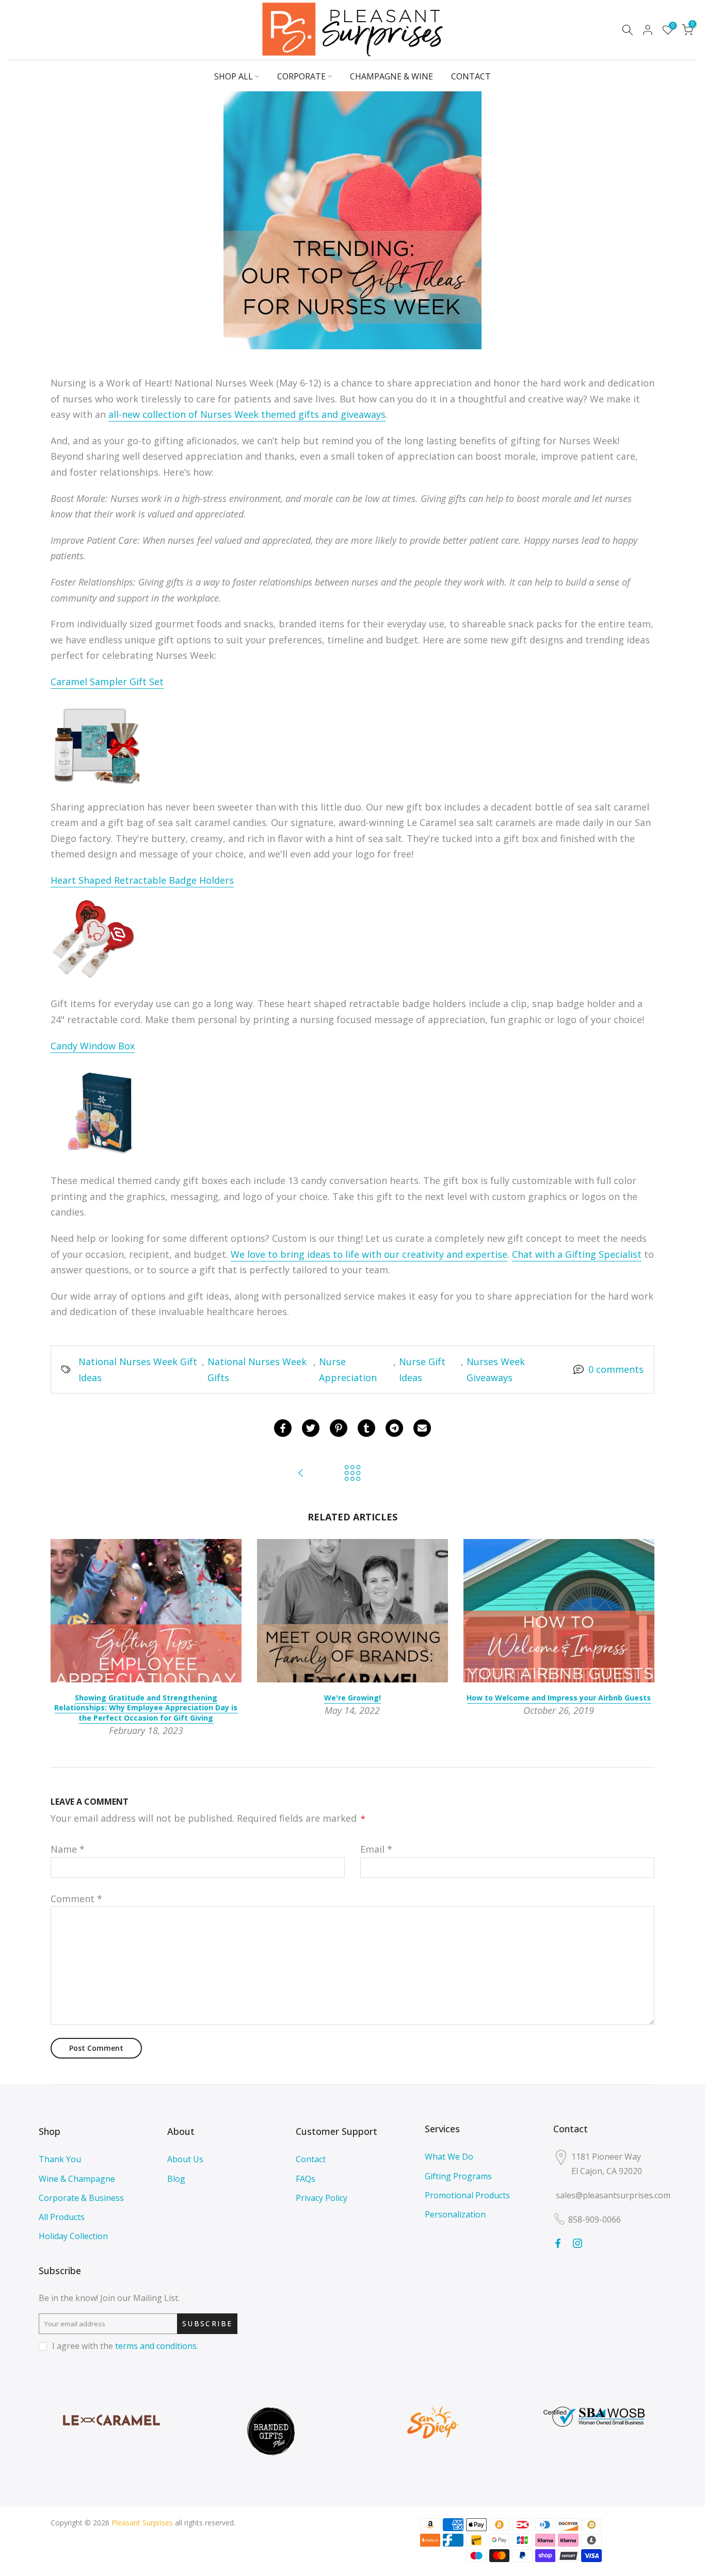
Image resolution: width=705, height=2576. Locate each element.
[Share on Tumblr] (366, 1428)
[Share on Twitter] (311, 1428)
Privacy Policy (322, 2198)
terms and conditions (156, 2346)
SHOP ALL (234, 76)
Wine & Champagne (77, 2179)
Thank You (60, 2159)
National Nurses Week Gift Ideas (138, 1370)
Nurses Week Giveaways (496, 1370)
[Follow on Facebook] (558, 2243)
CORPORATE (301, 76)
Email (376, 1849)
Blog (176, 2179)
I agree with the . (125, 2346)
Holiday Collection (73, 2236)
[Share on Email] (422, 1428)
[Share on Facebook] (283, 1428)
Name (68, 1849)
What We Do (449, 2157)
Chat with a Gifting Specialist (577, 1254)
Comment (76, 1899)
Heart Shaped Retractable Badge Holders (142, 880)
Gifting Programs (458, 2176)
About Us (185, 2159)
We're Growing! (352, 1698)
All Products (62, 2217)
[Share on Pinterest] (339, 1428)
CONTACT (471, 76)
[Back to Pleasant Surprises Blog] (352, 1474)
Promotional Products (467, 2195)
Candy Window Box (93, 1046)
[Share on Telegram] (394, 1428)
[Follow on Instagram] (578, 2243)
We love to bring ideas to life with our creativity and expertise (369, 1254)
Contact (311, 2159)
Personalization (455, 2214)
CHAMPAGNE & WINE (391, 76)
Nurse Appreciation (348, 1370)
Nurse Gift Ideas (422, 1370)
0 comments (616, 1369)
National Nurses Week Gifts (257, 1370)
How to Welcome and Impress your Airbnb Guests (559, 1698)
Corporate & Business (81, 2198)
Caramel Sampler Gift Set (107, 682)
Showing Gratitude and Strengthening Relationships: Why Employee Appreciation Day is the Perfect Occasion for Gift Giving (146, 1708)
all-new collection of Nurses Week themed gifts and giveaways (247, 414)
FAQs (306, 2179)
